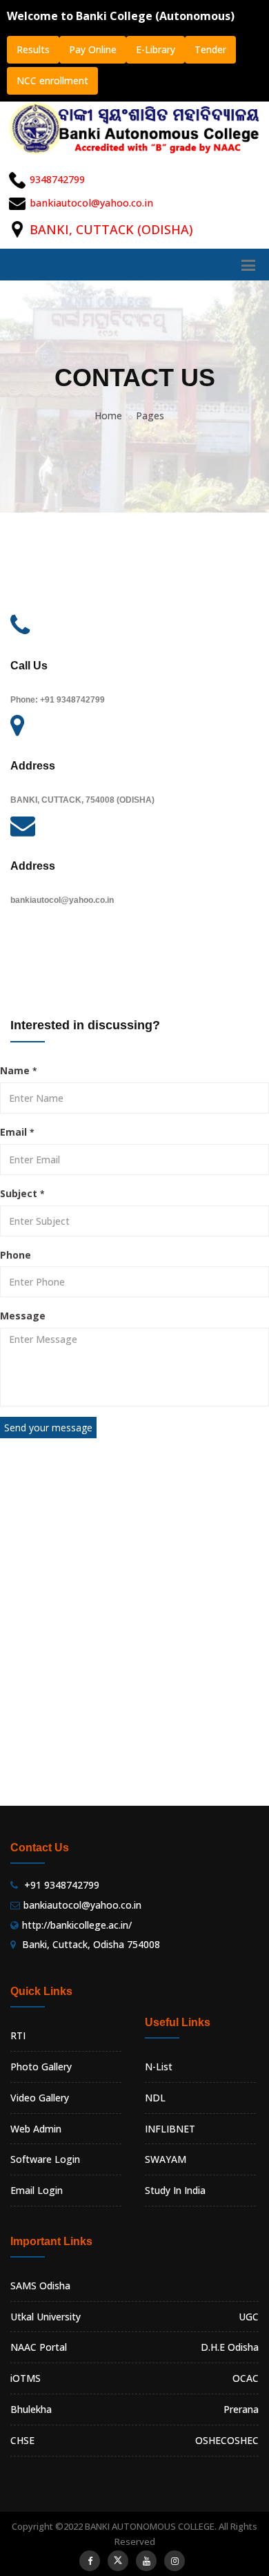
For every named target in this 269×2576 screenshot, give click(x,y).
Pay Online (93, 49)
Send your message (48, 1428)
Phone (16, 1255)
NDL (155, 2098)
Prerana (241, 2409)
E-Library (156, 49)
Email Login (37, 2190)
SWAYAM (166, 2159)
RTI (18, 2035)
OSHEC (243, 2440)
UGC (249, 2317)
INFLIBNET (170, 2129)
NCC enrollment (52, 80)
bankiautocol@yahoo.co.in (91, 203)
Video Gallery (40, 2098)
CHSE (22, 2440)
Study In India (175, 2190)
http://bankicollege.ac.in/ (77, 1925)
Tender (210, 49)
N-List (159, 2067)
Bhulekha (31, 2409)
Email (17, 1132)
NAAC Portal (39, 2347)
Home (108, 416)
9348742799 (57, 179)
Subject (22, 1193)
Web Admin (36, 2129)
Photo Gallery (41, 2067)
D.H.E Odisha (230, 2347)
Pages (150, 416)
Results (33, 49)
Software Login (45, 2159)
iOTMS (26, 2378)
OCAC (246, 2378)
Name (18, 1070)
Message (23, 1316)
